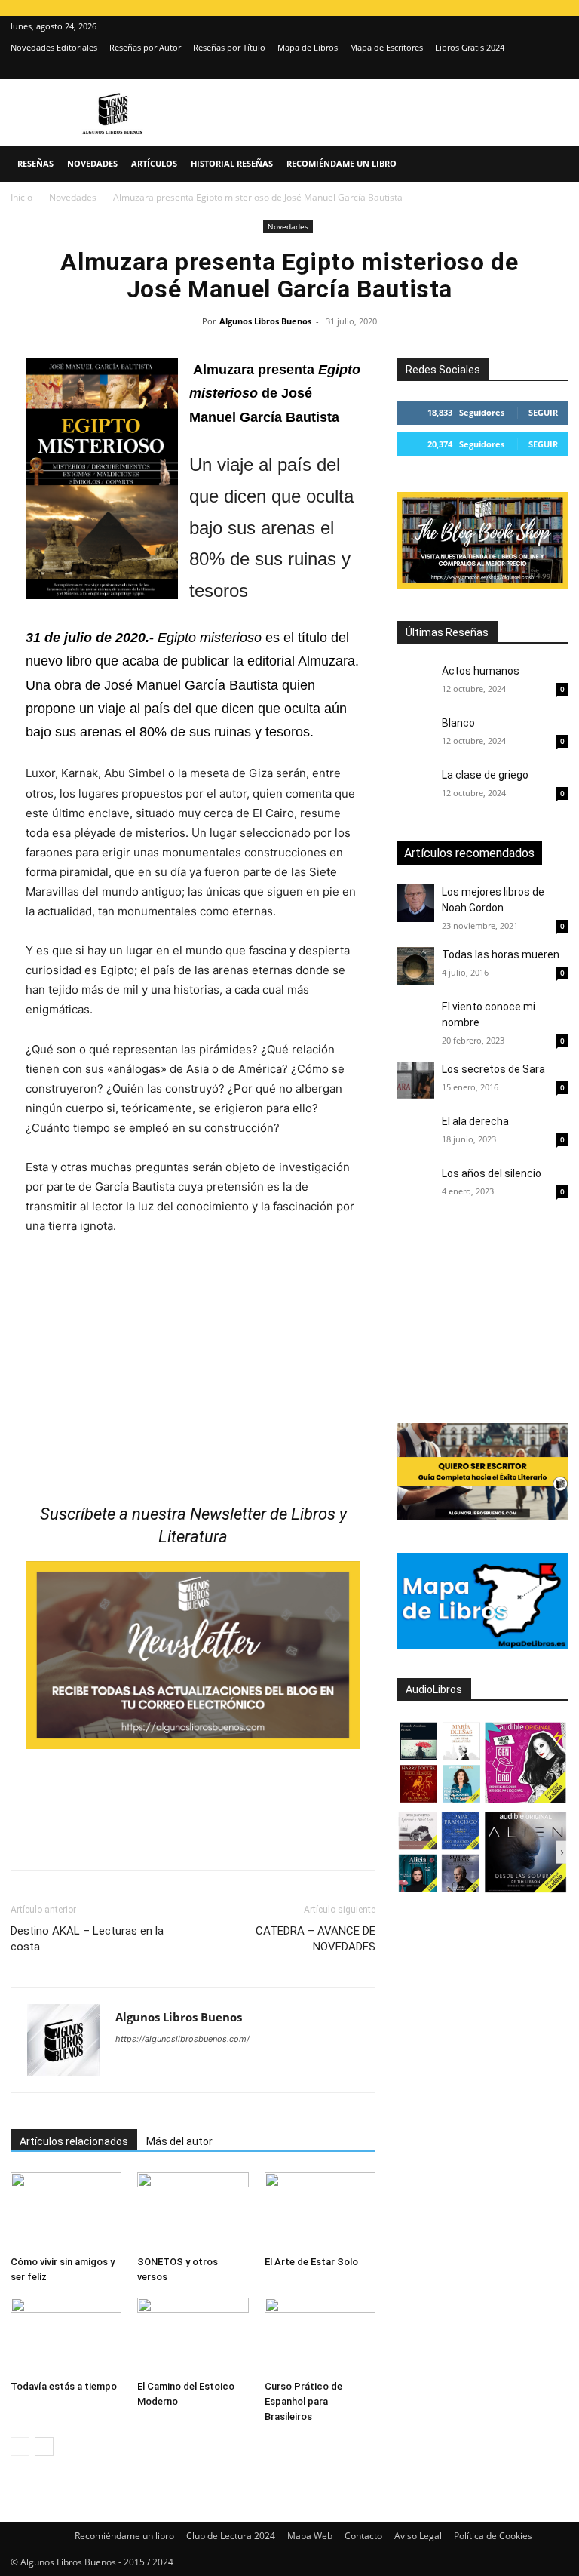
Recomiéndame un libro (342, 163)
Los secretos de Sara (493, 1069)
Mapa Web (310, 2536)
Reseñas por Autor (145, 47)
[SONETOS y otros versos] (193, 2210)
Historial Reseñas (232, 163)
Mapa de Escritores (386, 47)
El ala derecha (475, 1121)
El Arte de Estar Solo (311, 2262)
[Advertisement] (488, 1315)
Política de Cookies (493, 2536)
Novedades (92, 163)
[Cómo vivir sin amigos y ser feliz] (66, 2210)
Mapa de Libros (308, 47)
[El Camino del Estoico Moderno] (193, 2336)
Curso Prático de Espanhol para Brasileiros (303, 2401)
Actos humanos (481, 671)
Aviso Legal (418, 2536)
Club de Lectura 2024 (231, 2536)
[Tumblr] (234, 1839)
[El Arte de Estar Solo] (320, 2210)
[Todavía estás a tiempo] (66, 2336)
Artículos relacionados (74, 2141)
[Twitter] (557, 69)
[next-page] (44, 2447)
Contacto (363, 2536)
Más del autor (179, 2141)
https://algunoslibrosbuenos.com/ (182, 2039)
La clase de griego (485, 775)
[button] (550, 164)
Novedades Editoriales (54, 47)
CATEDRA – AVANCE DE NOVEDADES (316, 1939)
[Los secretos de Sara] (415, 1081)
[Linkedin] (164, 1839)
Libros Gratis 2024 (470, 47)
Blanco (458, 723)
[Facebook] (26, 1839)
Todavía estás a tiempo (64, 2386)
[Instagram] (532, 69)
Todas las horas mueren (501, 954)
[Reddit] (236, 2069)
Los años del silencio (492, 1173)
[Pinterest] (95, 1839)
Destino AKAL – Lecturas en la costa (87, 1939)
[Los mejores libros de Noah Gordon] (415, 903)
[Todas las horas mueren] (415, 966)
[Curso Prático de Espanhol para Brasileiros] (320, 2336)
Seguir (543, 412)
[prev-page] (20, 2447)
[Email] (199, 1839)
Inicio (21, 197)
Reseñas (35, 163)
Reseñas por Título (229, 47)
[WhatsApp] (130, 1839)
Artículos (154, 163)
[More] (269, 1839)
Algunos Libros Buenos (265, 321)
